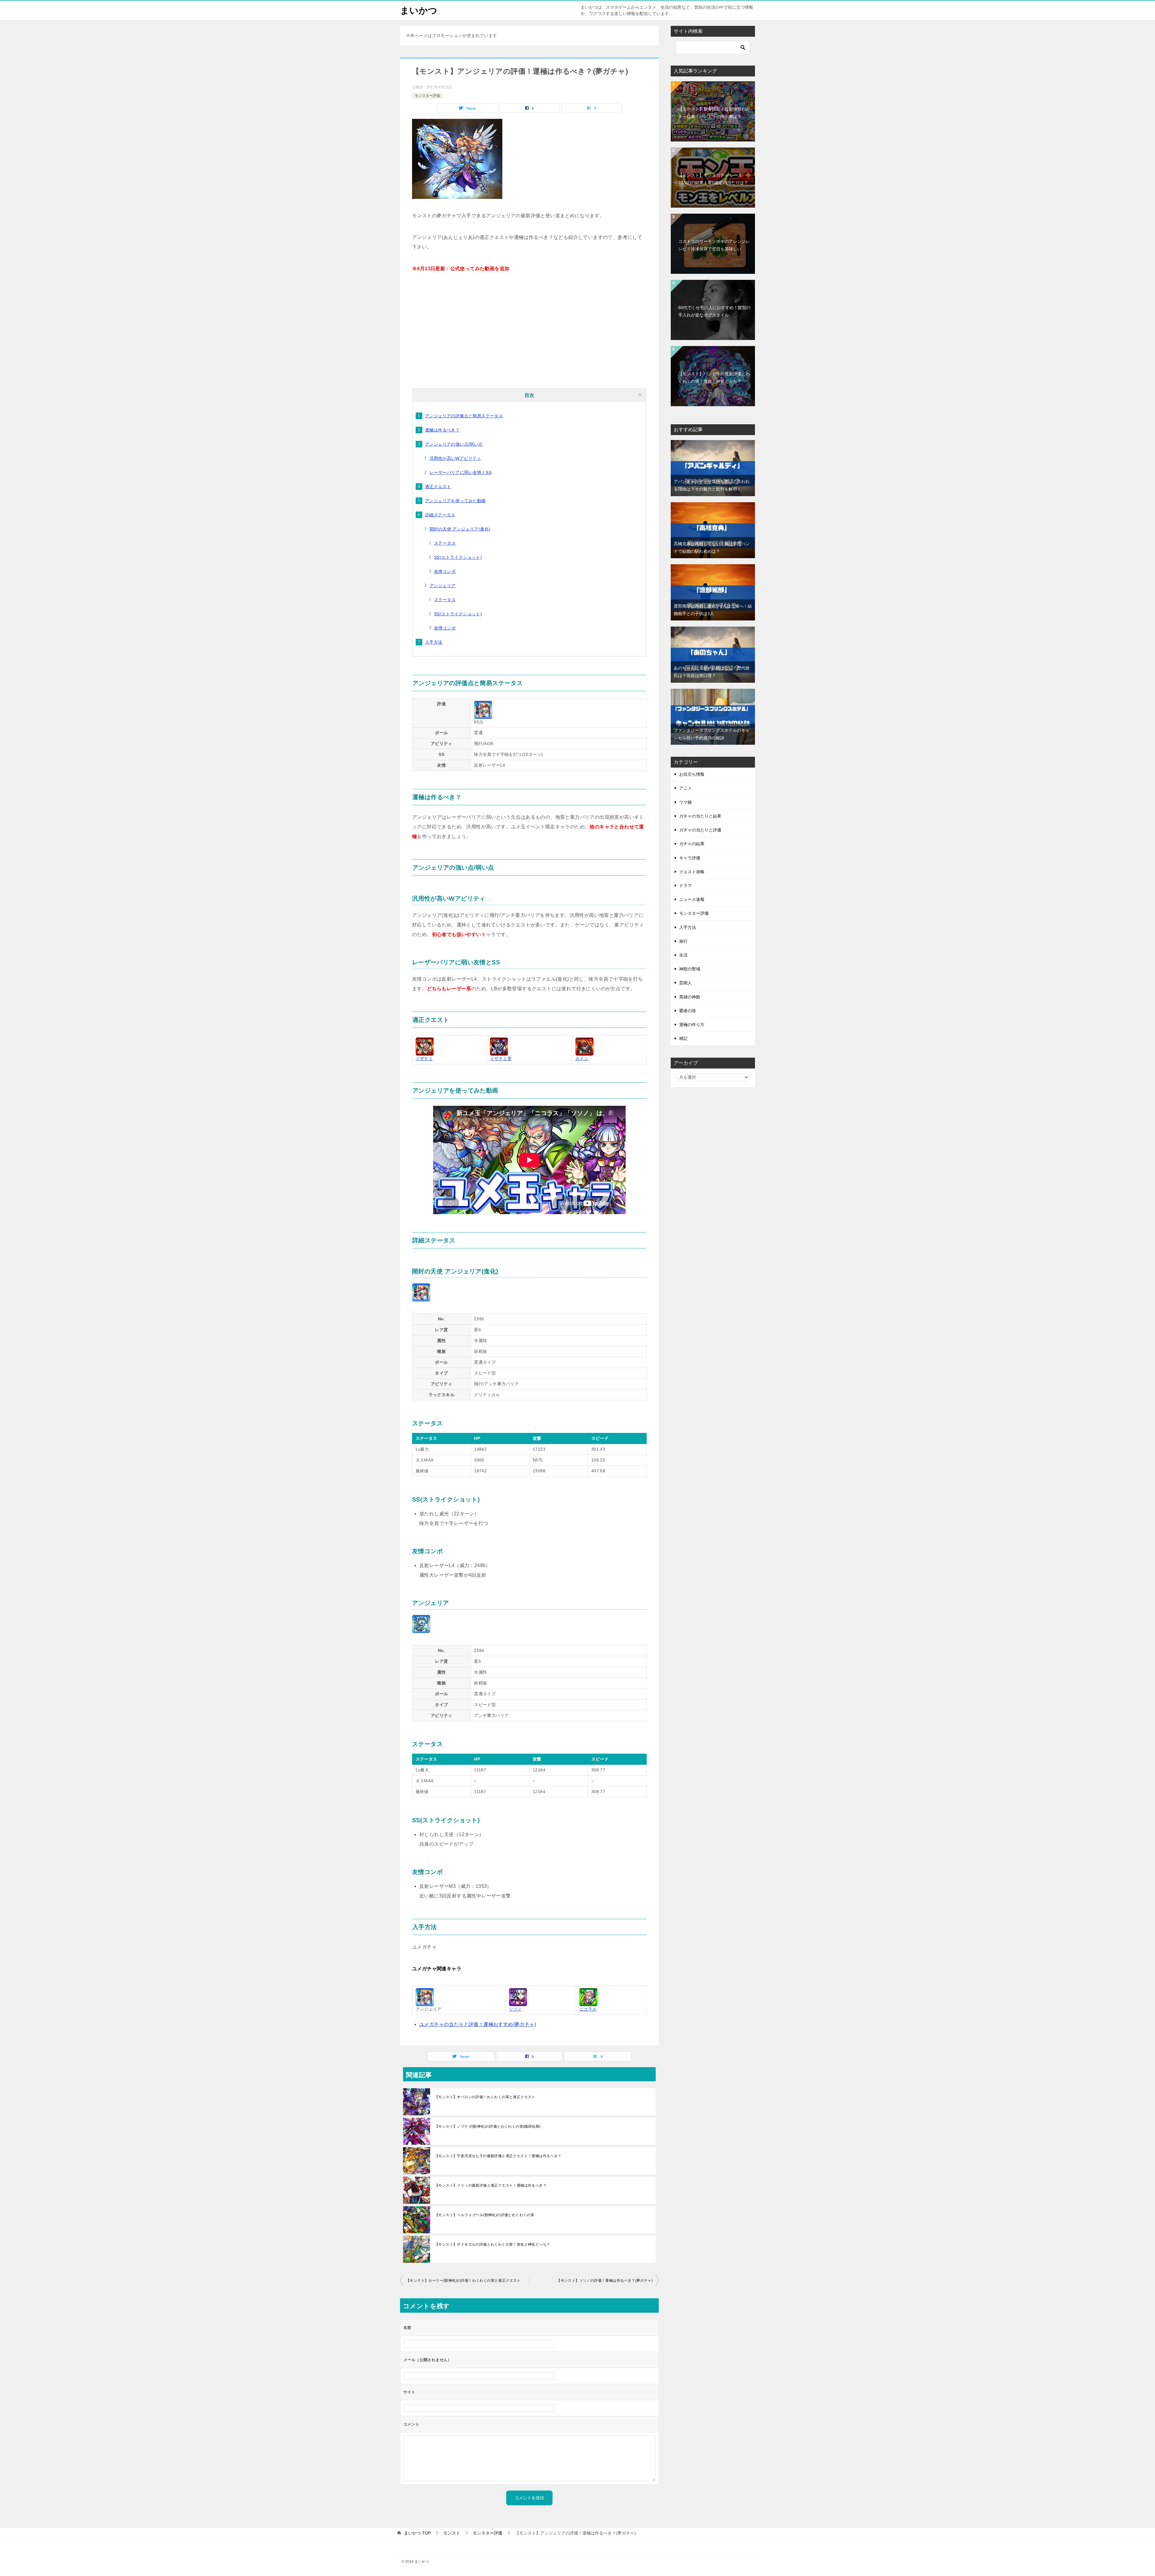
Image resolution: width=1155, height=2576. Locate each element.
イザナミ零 (501, 1059)
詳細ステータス (440, 515)
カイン (582, 1059)
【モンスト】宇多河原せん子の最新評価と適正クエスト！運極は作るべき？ (498, 2156)
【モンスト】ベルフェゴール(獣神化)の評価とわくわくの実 (484, 2215)
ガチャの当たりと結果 (700, 816)
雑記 (683, 1038)
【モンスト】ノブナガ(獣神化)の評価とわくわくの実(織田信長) (488, 2126)
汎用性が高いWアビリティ (455, 458)
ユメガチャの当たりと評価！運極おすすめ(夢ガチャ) (478, 2024)
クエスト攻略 (692, 872)
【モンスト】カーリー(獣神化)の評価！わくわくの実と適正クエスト (463, 2281)
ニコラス (588, 2009)
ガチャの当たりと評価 (700, 830)
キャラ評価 (690, 858)
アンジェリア (442, 586)
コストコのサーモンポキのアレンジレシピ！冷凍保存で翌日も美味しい (714, 245)
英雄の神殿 (690, 997)
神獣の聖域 (690, 969)
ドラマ (685, 886)
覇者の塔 (688, 1011)
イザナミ (424, 1059)
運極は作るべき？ (442, 430)
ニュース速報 (692, 899)
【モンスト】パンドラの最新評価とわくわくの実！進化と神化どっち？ (714, 377)
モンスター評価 (427, 96)
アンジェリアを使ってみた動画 (455, 501)
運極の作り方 (692, 1025)
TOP (417, 2533)
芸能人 (685, 983)
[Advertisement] (529, 328)
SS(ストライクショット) (458, 557)
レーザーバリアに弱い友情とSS (460, 472)
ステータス (445, 543)
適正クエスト (438, 487)
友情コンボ (445, 571)
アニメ (685, 788)
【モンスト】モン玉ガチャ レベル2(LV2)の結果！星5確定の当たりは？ (713, 179)
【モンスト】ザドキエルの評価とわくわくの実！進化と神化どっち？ (492, 2244)
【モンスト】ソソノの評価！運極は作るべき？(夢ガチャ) (605, 2281)
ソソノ (515, 2009)
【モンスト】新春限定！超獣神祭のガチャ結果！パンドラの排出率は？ (714, 113)
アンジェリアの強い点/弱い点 (454, 444)
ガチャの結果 (692, 844)
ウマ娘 (685, 802)
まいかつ (419, 10)
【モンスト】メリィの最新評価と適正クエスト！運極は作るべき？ (491, 2185)
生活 (683, 955)
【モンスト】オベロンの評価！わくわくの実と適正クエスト (485, 2097)
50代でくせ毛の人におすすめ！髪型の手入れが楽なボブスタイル (714, 311)
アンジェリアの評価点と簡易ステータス (464, 416)
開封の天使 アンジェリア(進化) (460, 529)
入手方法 (434, 642)
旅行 (683, 941)
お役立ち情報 (692, 774)
